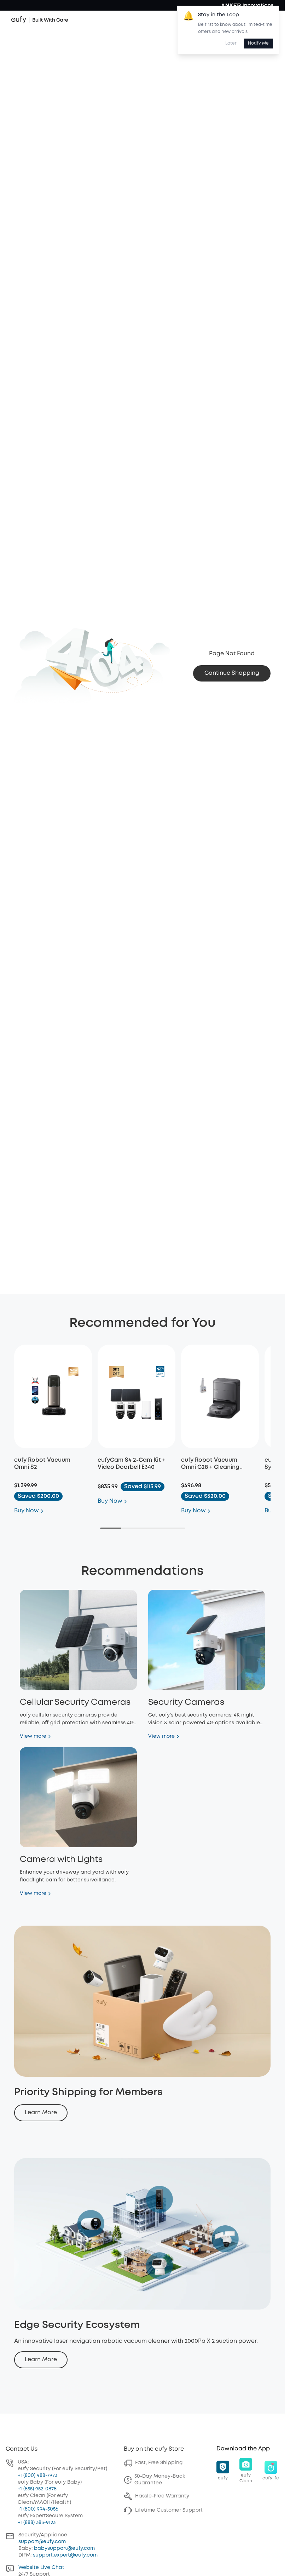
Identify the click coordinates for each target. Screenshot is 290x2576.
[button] (223, 2471)
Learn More (41, 2113)
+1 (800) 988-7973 (37, 2476)
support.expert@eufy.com (65, 2555)
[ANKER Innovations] (247, 5)
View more (33, 1736)
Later (231, 43)
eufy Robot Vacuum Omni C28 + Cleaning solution (210, 1467)
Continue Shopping (232, 673)
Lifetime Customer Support (169, 2510)
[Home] (40, 20)
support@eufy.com (42, 2542)
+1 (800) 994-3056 (38, 2509)
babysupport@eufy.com (64, 2548)
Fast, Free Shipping (159, 2463)
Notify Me (258, 43)
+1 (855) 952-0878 (37, 2489)
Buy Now (27, 1511)
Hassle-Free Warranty (162, 2496)
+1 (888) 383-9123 (37, 2523)
